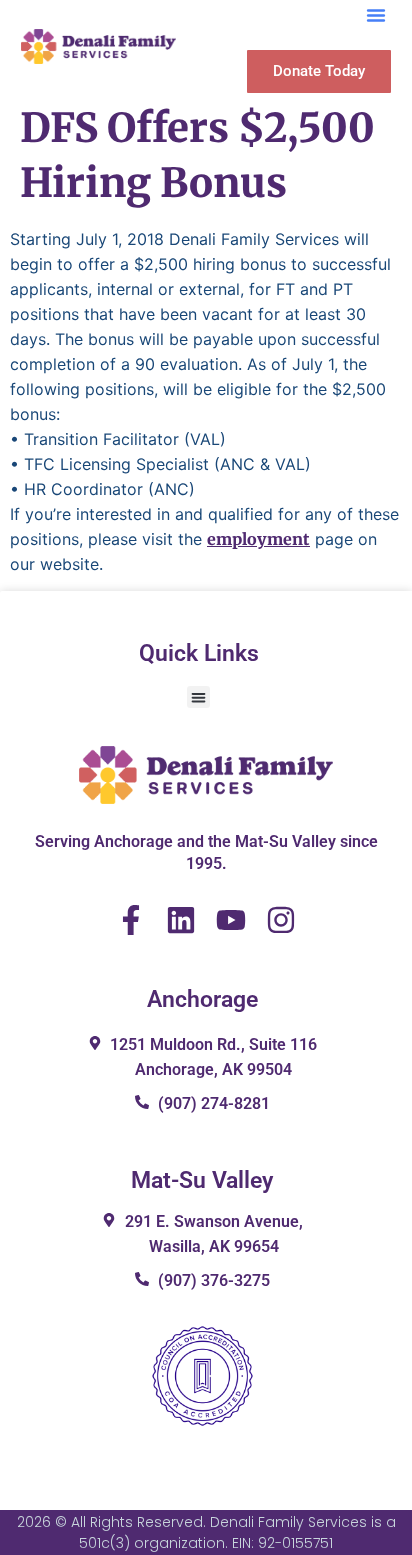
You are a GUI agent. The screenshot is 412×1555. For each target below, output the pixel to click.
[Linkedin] (181, 920)
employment (258, 539)
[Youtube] (231, 920)
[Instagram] (281, 920)
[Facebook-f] (131, 920)
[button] (376, 15)
